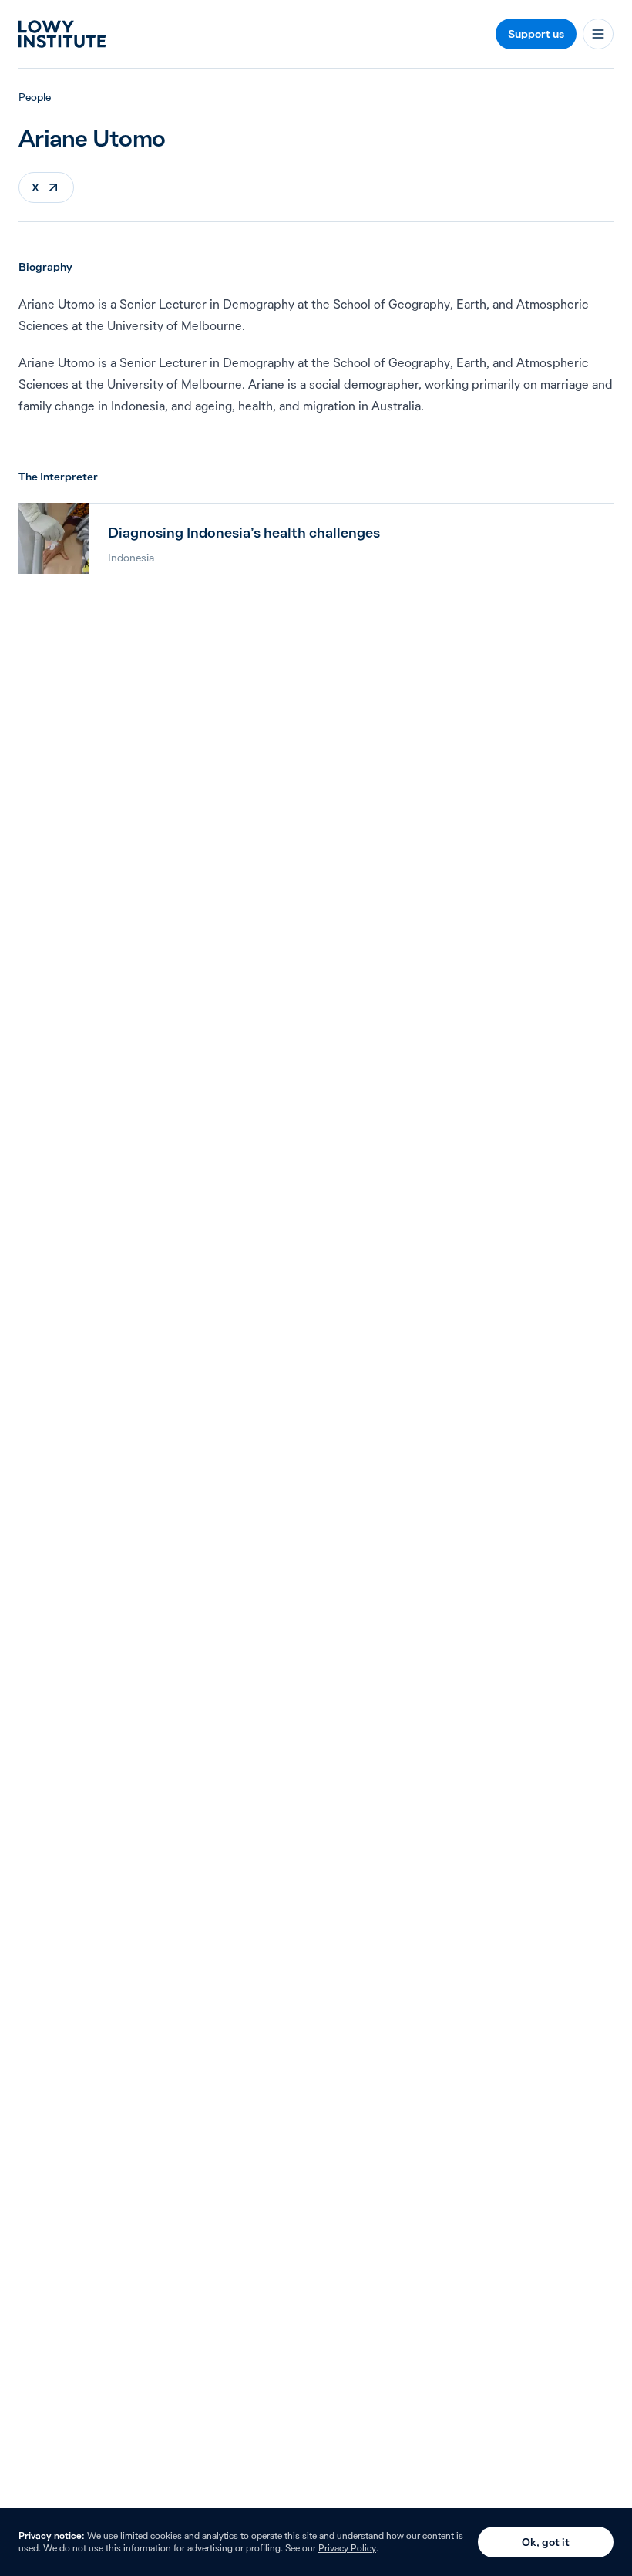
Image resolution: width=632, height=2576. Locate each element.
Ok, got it (546, 2542)
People (35, 97)
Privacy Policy (347, 2548)
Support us (536, 34)
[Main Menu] (598, 34)
